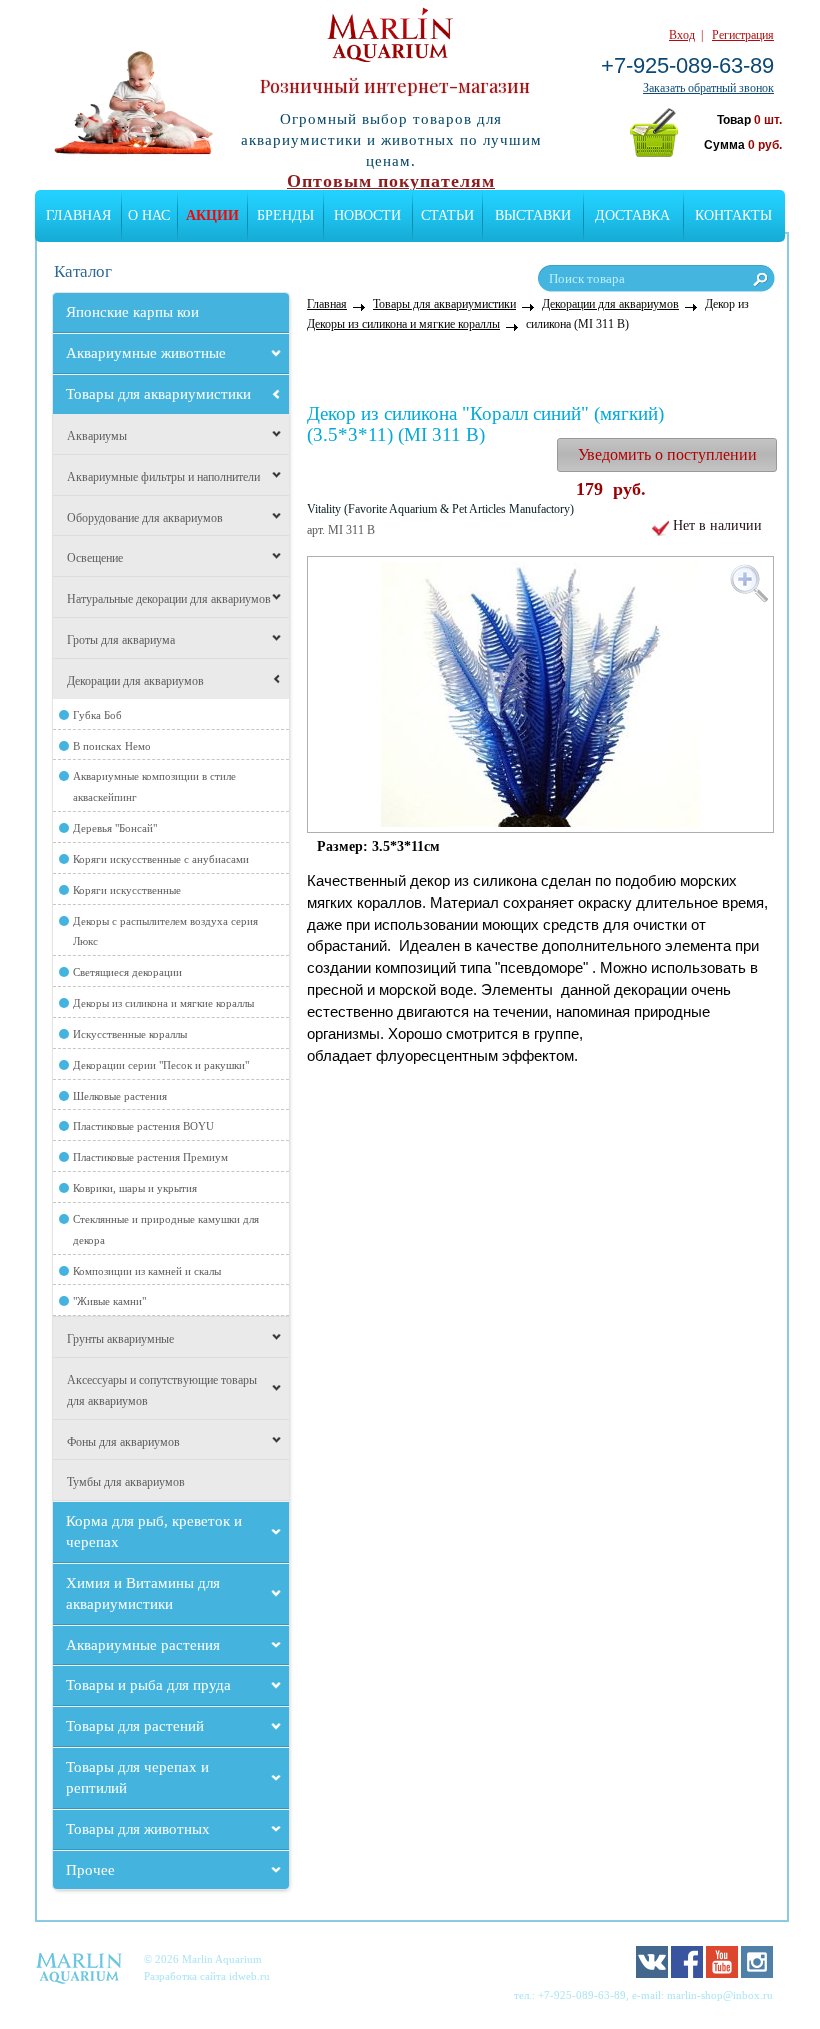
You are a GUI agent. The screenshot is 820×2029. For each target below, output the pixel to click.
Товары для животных (138, 1829)
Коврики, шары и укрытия (135, 1188)
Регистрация (743, 35)
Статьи (447, 215)
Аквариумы (97, 436)
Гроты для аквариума (121, 640)
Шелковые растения (120, 1096)
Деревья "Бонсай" (115, 828)
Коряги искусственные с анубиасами (161, 859)
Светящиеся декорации (127, 972)
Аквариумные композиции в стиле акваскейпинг (154, 786)
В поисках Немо (112, 746)
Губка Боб (97, 715)
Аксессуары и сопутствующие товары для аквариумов (162, 1390)
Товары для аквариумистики (158, 394)
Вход (682, 35)
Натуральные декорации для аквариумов (169, 599)
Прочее (90, 1870)
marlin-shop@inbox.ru (720, 1995)
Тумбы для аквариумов (126, 1482)
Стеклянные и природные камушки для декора (166, 1229)
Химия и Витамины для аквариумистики (143, 1593)
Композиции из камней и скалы (147, 1271)
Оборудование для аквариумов (145, 518)
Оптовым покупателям (391, 181)
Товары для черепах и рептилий (137, 1777)
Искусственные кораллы (130, 1034)
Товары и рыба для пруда (148, 1685)
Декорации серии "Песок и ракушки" (161, 1065)
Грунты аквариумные (120, 1339)
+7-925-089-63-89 (687, 65)
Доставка (632, 215)
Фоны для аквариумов (123, 1442)
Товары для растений (135, 1726)
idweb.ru (249, 1976)
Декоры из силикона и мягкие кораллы (163, 1003)
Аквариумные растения (143, 1645)
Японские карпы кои (132, 312)
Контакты (733, 215)
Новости (367, 215)
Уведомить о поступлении (667, 454)
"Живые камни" (109, 1301)
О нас (149, 215)
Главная (78, 215)
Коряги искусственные (127, 890)
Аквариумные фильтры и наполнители (163, 477)
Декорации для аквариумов (135, 681)
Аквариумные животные (146, 353)
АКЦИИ (212, 215)
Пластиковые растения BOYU (143, 1126)
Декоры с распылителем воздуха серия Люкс (165, 931)
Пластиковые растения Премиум (150, 1157)
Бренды (285, 215)
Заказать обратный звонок (708, 88)
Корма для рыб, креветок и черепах (154, 1531)
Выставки (533, 215)
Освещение (95, 558)
